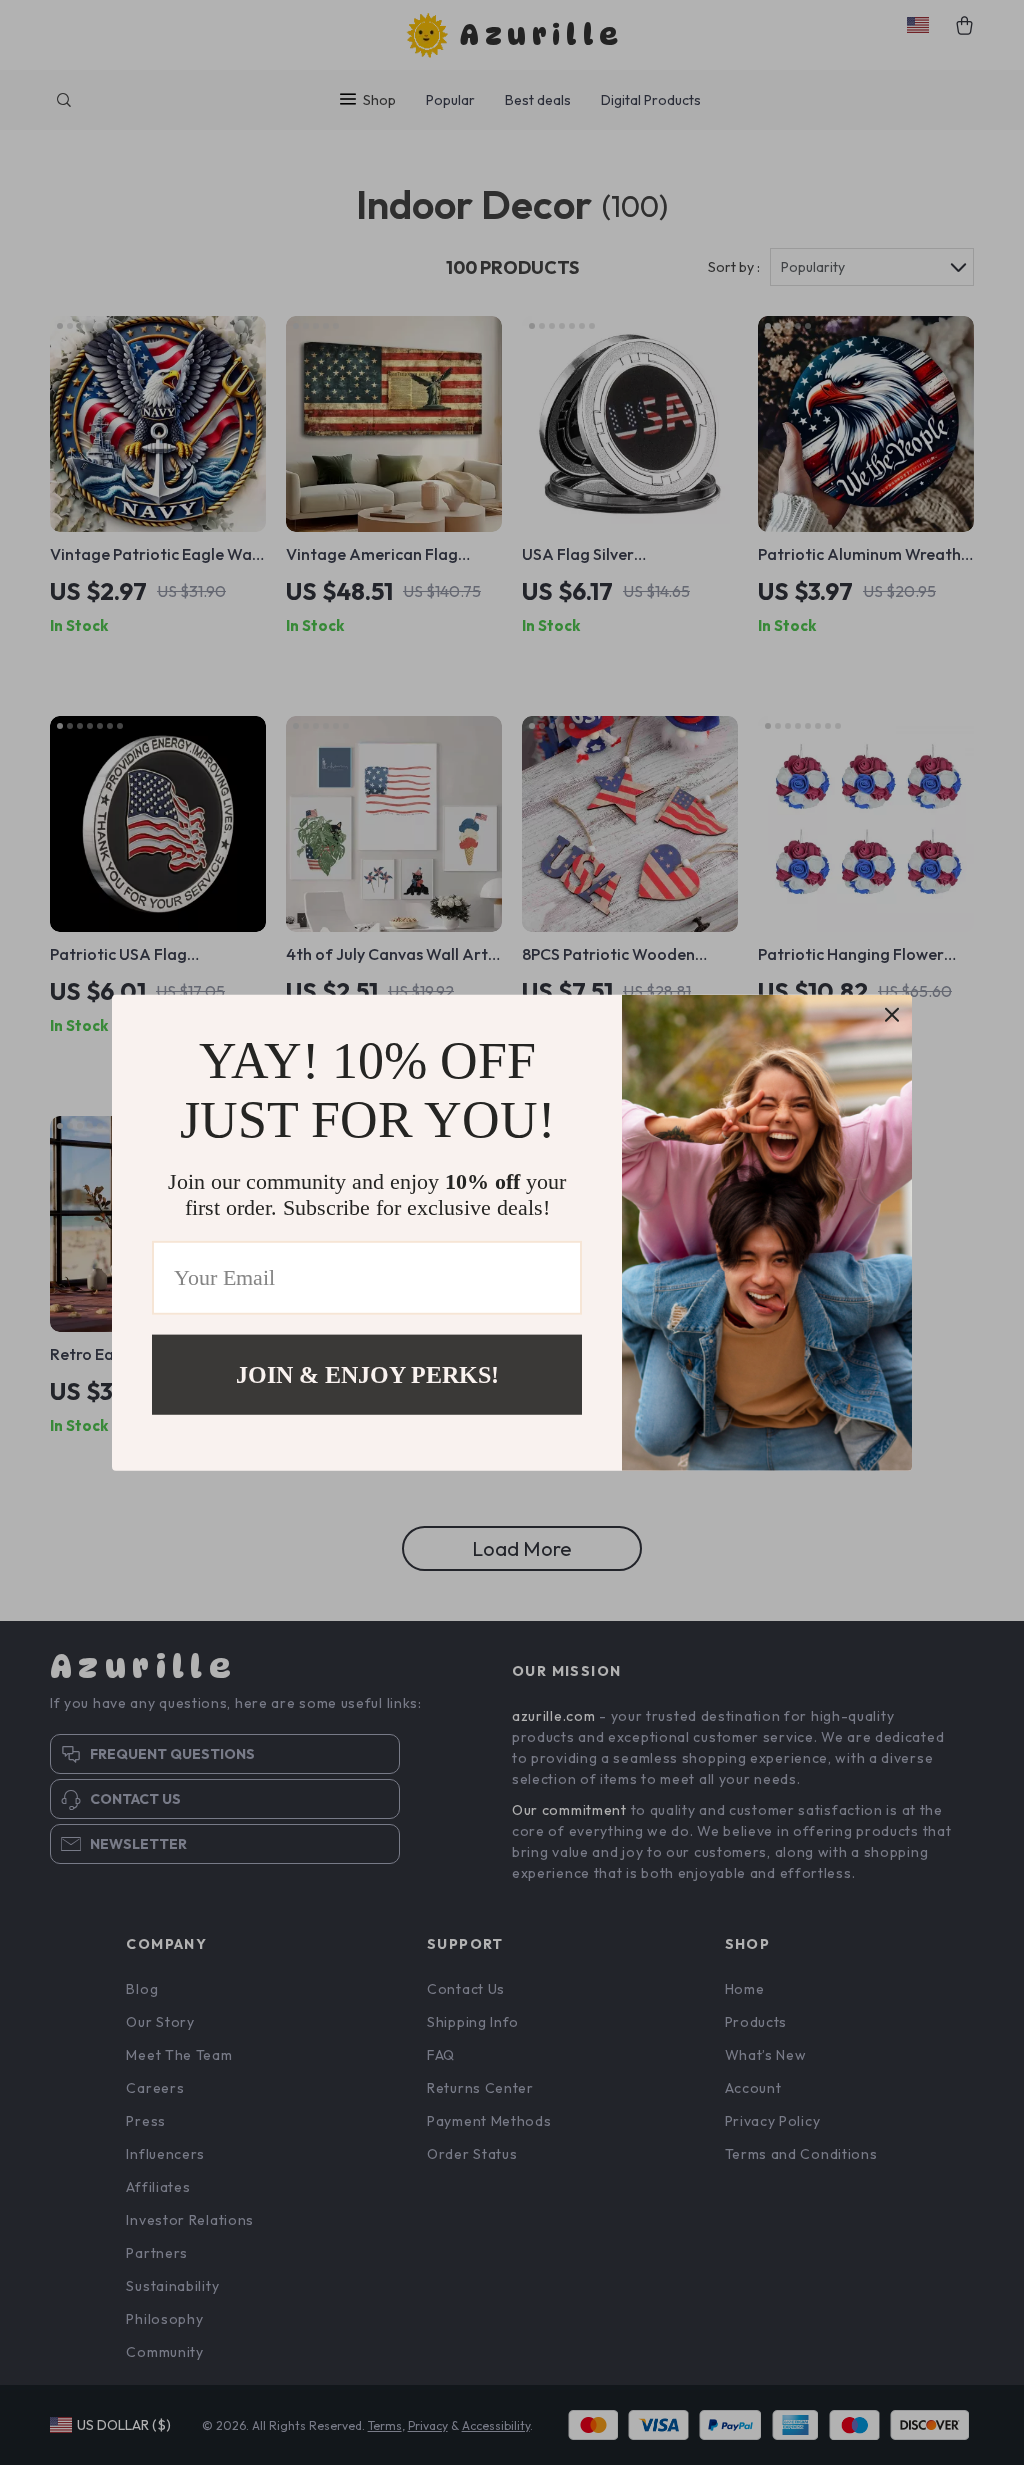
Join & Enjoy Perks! (367, 1374)
